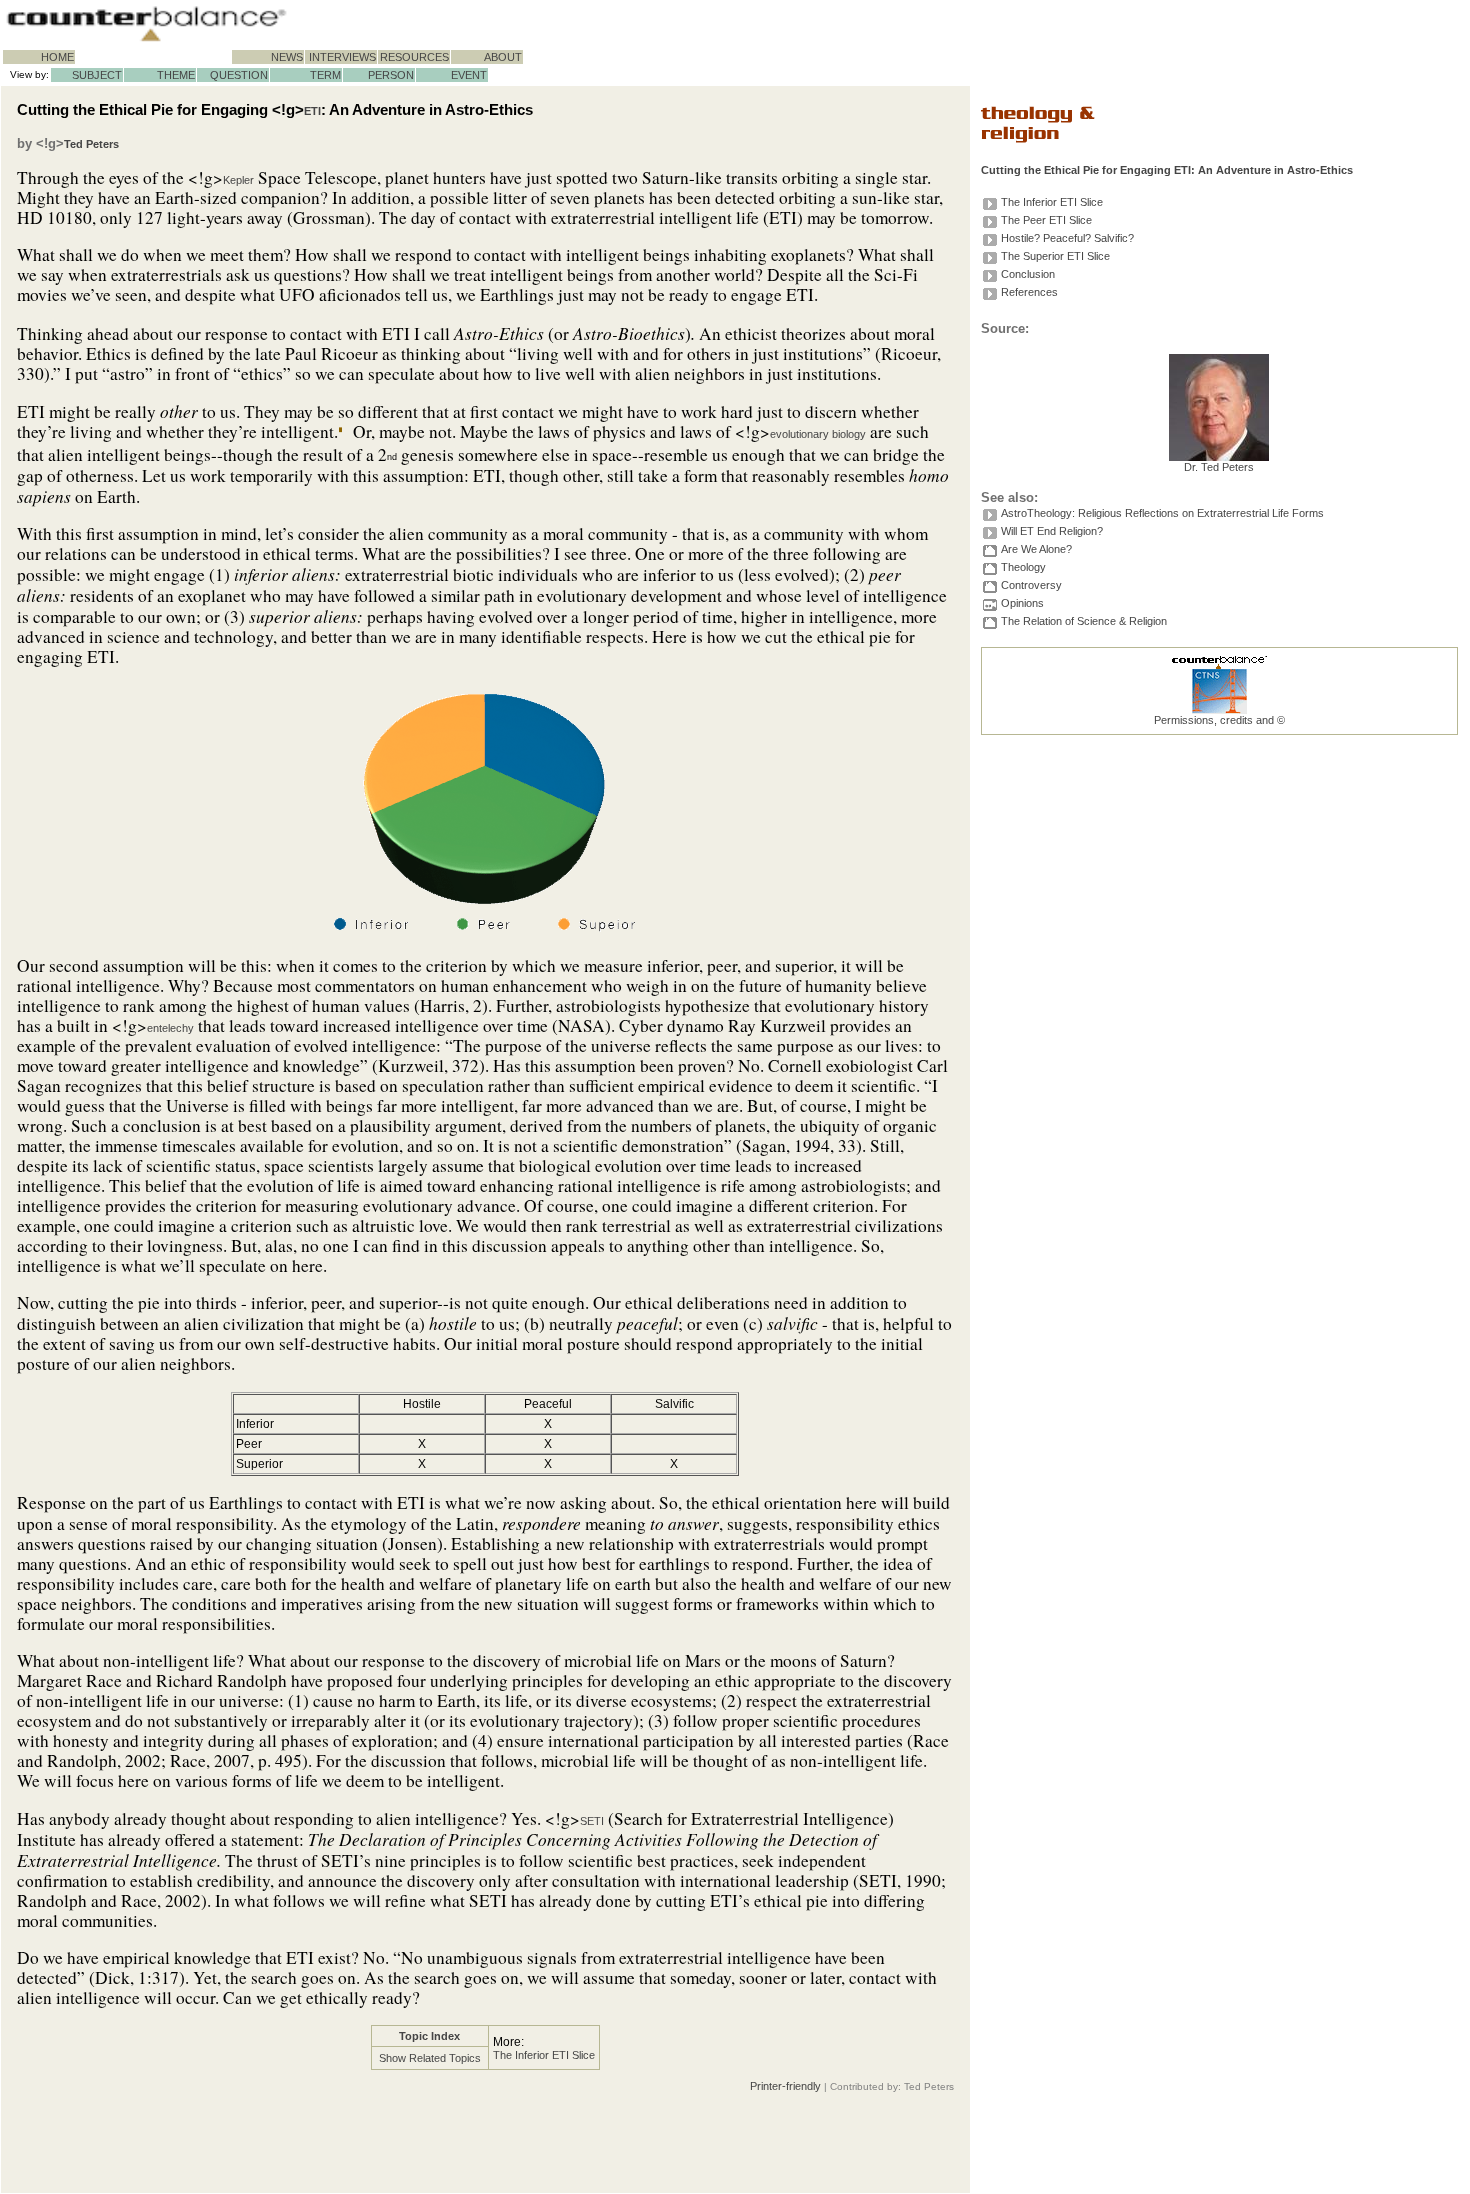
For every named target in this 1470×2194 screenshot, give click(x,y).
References (1029, 292)
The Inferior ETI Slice (544, 2055)
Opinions (1022, 603)
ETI (312, 111)
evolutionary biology (818, 434)
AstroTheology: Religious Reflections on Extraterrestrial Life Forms (1162, 513)
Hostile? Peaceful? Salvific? (1067, 238)
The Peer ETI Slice (1046, 220)
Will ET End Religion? (1052, 531)
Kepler (238, 180)
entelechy (170, 1028)
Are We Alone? (1036, 549)
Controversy (1031, 585)
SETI (592, 1821)
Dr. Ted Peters (1219, 467)
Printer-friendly (785, 2086)
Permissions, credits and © (1219, 720)
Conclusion (1028, 274)
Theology (1023, 567)
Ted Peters (91, 144)
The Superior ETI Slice (1055, 256)
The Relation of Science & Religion (1084, 621)
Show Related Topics (430, 2058)
